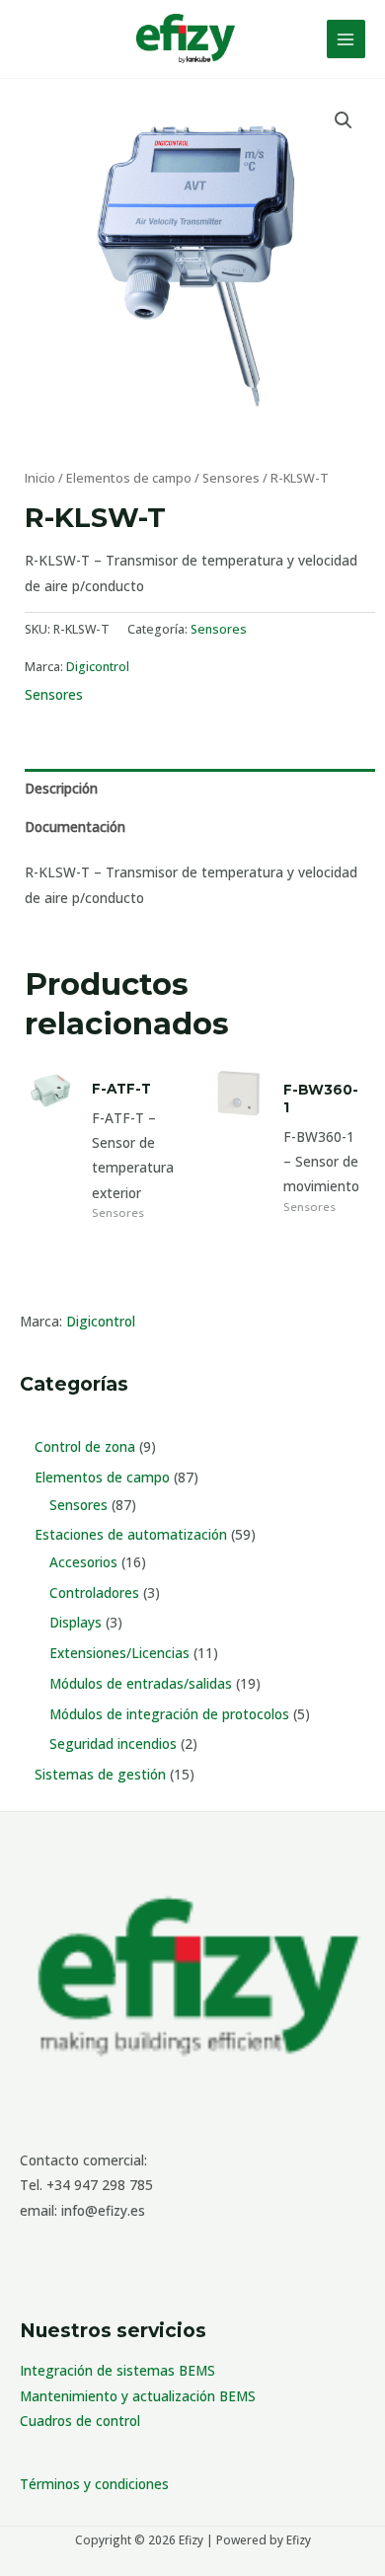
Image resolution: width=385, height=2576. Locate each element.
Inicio (40, 478)
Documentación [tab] (75, 827)
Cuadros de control (80, 2421)
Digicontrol (101, 1321)
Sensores (231, 478)
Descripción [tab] (61, 788)
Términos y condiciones (94, 2484)
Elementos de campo (129, 478)
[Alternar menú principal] (346, 39)
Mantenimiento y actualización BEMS (138, 2396)
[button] (344, 120)
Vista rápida (50, 1200)
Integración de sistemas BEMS (117, 2370)
